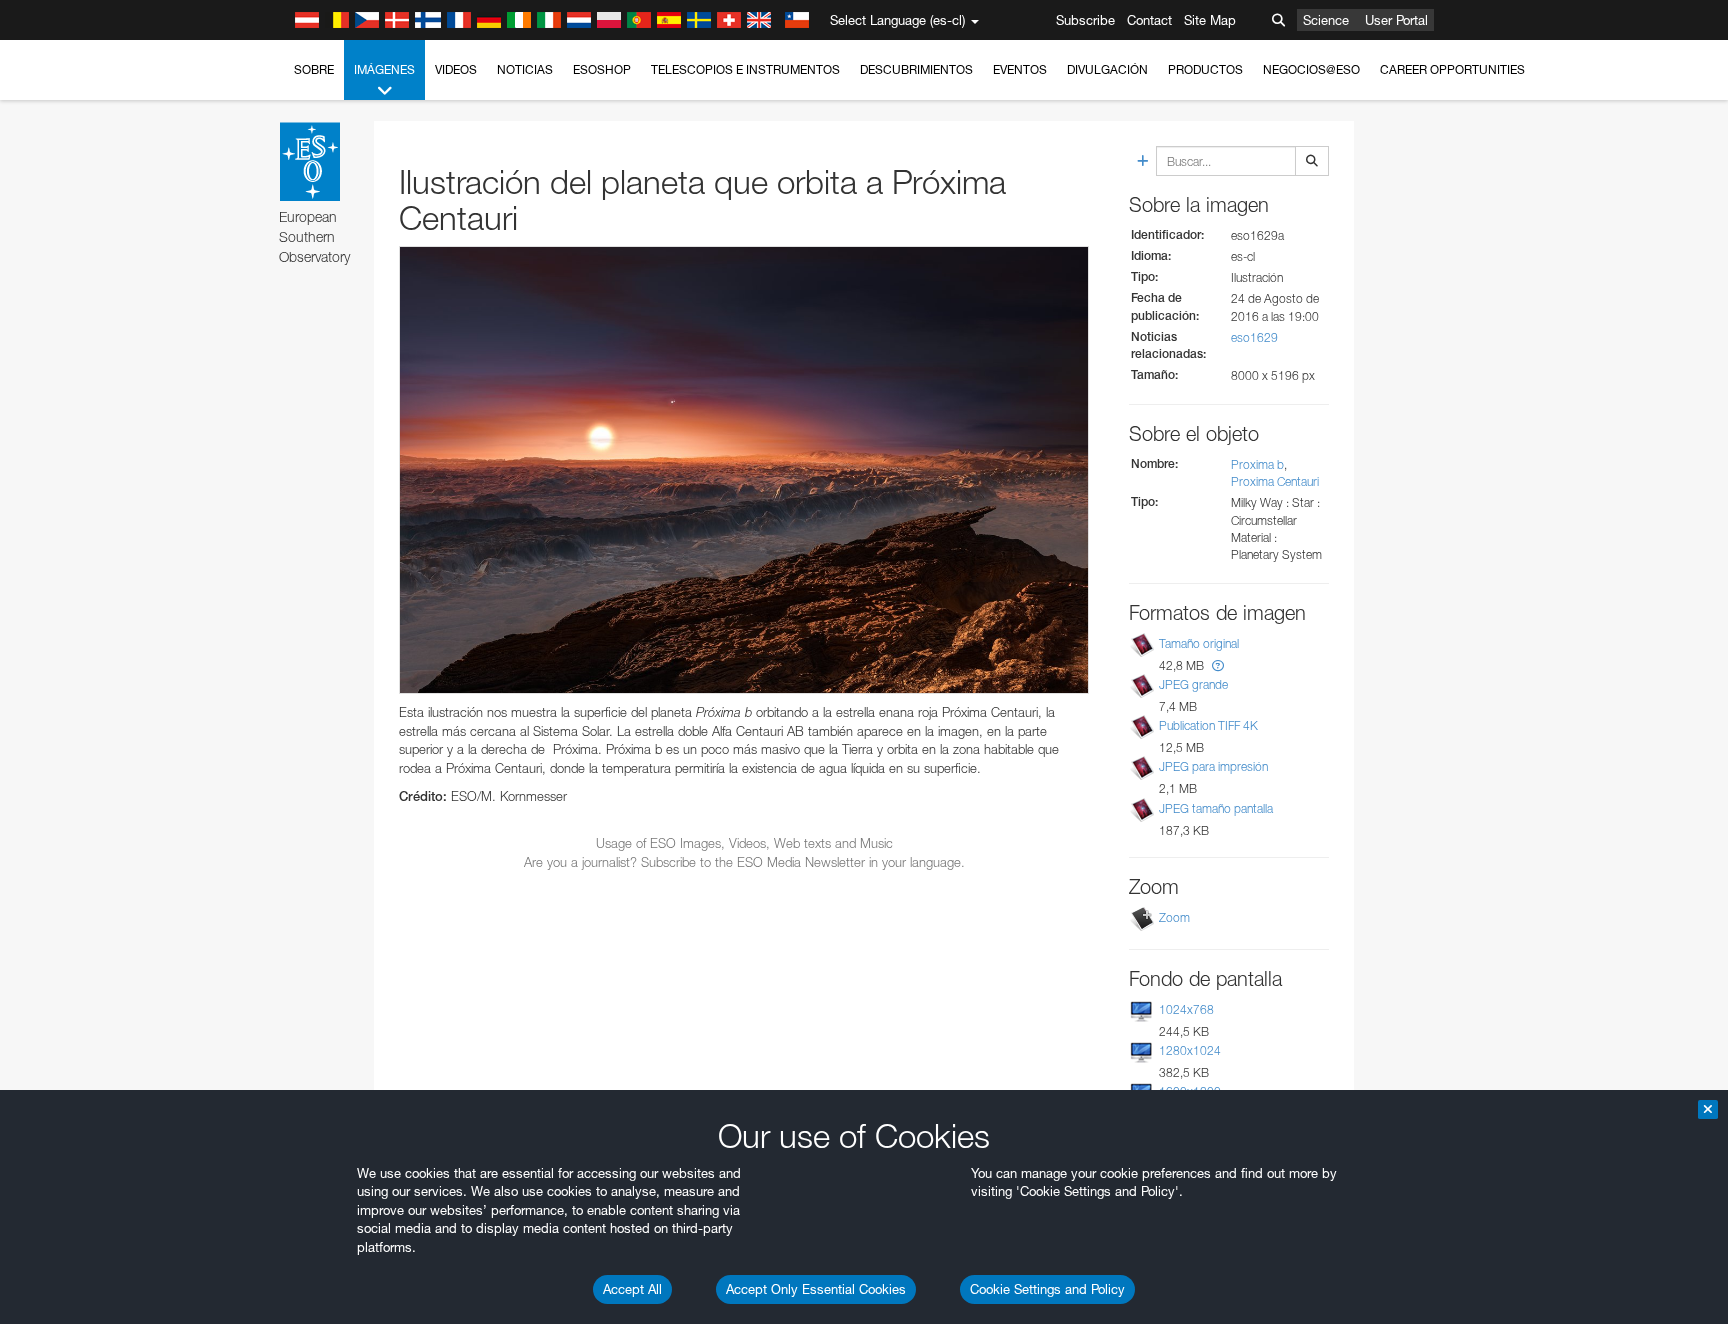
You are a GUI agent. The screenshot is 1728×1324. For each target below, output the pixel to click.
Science (1326, 20)
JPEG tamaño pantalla (1216, 808)
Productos (1205, 69)
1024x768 (1186, 1009)
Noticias (525, 69)
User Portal (1396, 20)
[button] (1218, 665)
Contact (1149, 20)
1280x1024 (1190, 1050)
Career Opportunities (1452, 69)
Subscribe (1085, 20)
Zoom (1174, 917)
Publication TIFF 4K (1208, 725)
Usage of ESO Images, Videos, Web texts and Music (744, 843)
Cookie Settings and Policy (1047, 1289)
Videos (456, 69)
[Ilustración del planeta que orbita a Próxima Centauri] (744, 470)
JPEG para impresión (1213, 766)
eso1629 (1254, 337)
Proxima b (1257, 464)
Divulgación (1107, 69)
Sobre (314, 69)
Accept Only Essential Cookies (816, 1289)
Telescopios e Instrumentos (745, 69)
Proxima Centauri (1275, 481)
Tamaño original (1199, 643)
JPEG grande (1193, 684)
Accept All (632, 1289)
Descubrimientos (916, 69)
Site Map (1210, 20)
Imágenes (384, 69)
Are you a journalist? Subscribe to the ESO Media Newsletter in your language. (744, 862)
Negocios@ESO (1311, 69)
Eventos (1020, 69)
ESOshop (602, 69)
